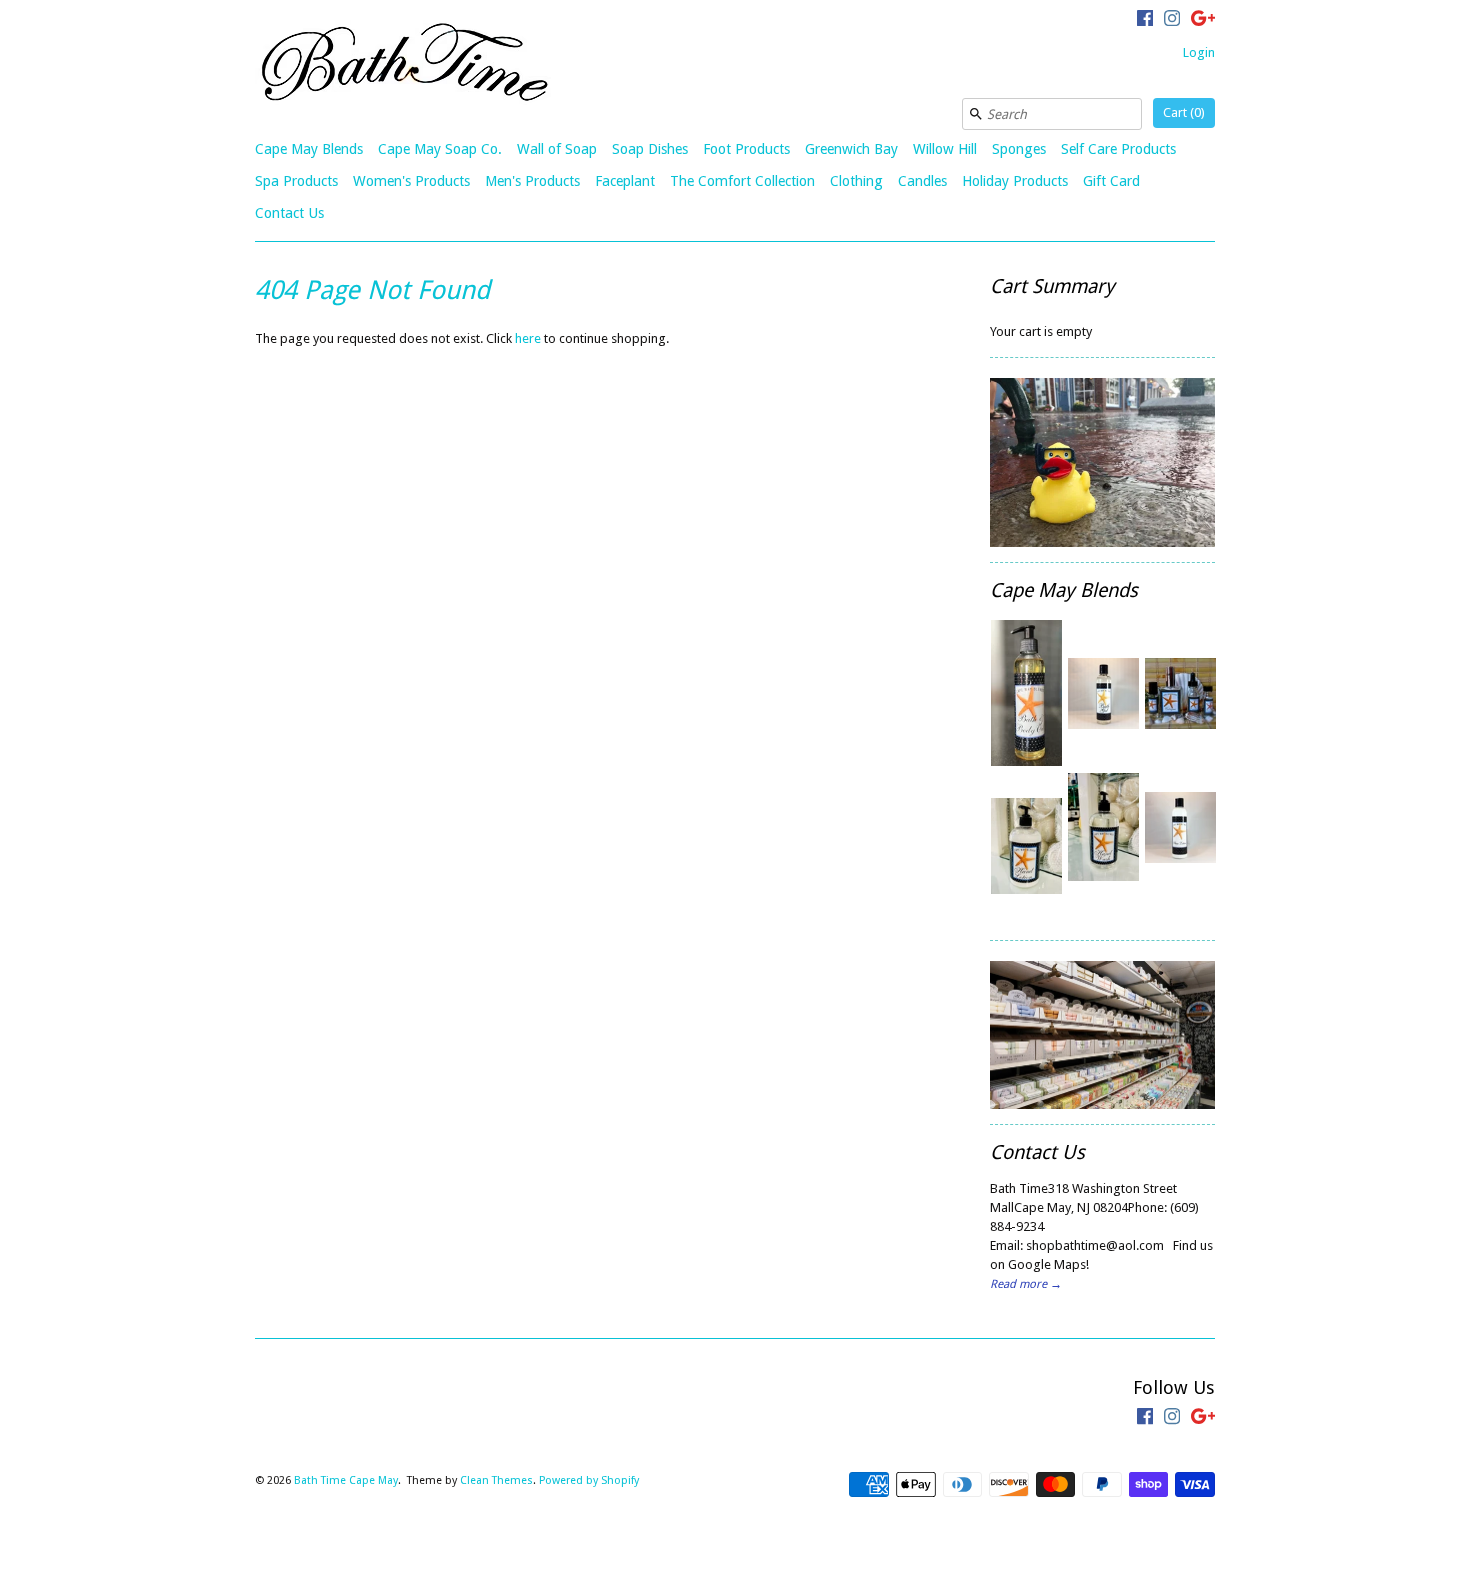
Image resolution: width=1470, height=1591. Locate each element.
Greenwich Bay (851, 149)
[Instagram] (1172, 21)
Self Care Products (1118, 149)
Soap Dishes (650, 149)
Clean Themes (496, 1480)
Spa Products (296, 181)
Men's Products (532, 181)
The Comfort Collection (742, 181)
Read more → (1026, 1284)
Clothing (856, 181)
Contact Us (289, 213)
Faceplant (625, 181)
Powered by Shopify (589, 1480)
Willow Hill (945, 149)
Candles (922, 181)
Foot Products (746, 149)
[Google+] (1203, 21)
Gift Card (1111, 181)
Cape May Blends (309, 149)
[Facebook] (1145, 21)
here (528, 338)
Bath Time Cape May (346, 1480)
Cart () (1184, 112)
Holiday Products (1015, 181)
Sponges (1019, 149)
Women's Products (411, 181)
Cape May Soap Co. (440, 149)
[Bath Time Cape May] (405, 65)
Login (1199, 52)
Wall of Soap (557, 149)
